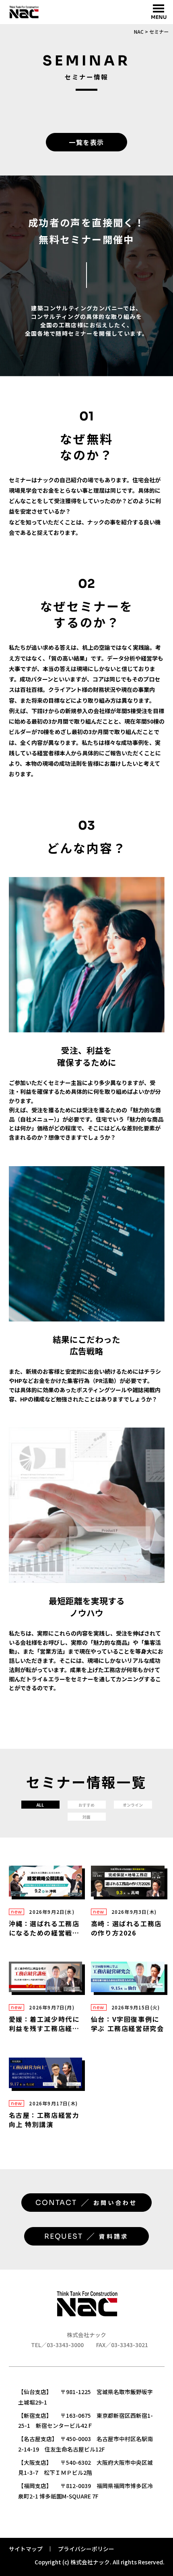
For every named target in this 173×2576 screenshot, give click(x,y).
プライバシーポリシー (86, 2549)
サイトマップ (26, 2549)
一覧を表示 (86, 142)
